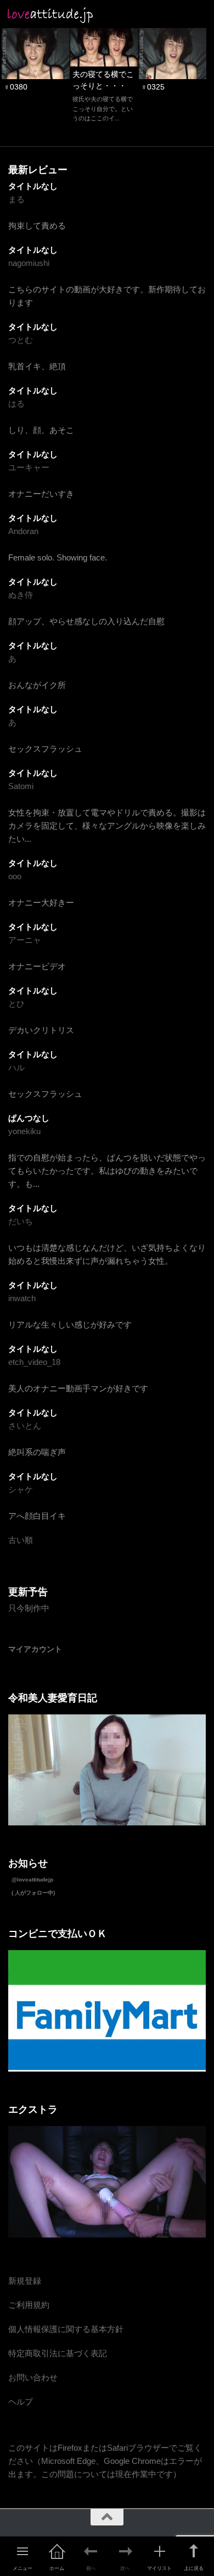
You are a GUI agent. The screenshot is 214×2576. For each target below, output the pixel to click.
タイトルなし (33, 186)
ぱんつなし (29, 1118)
